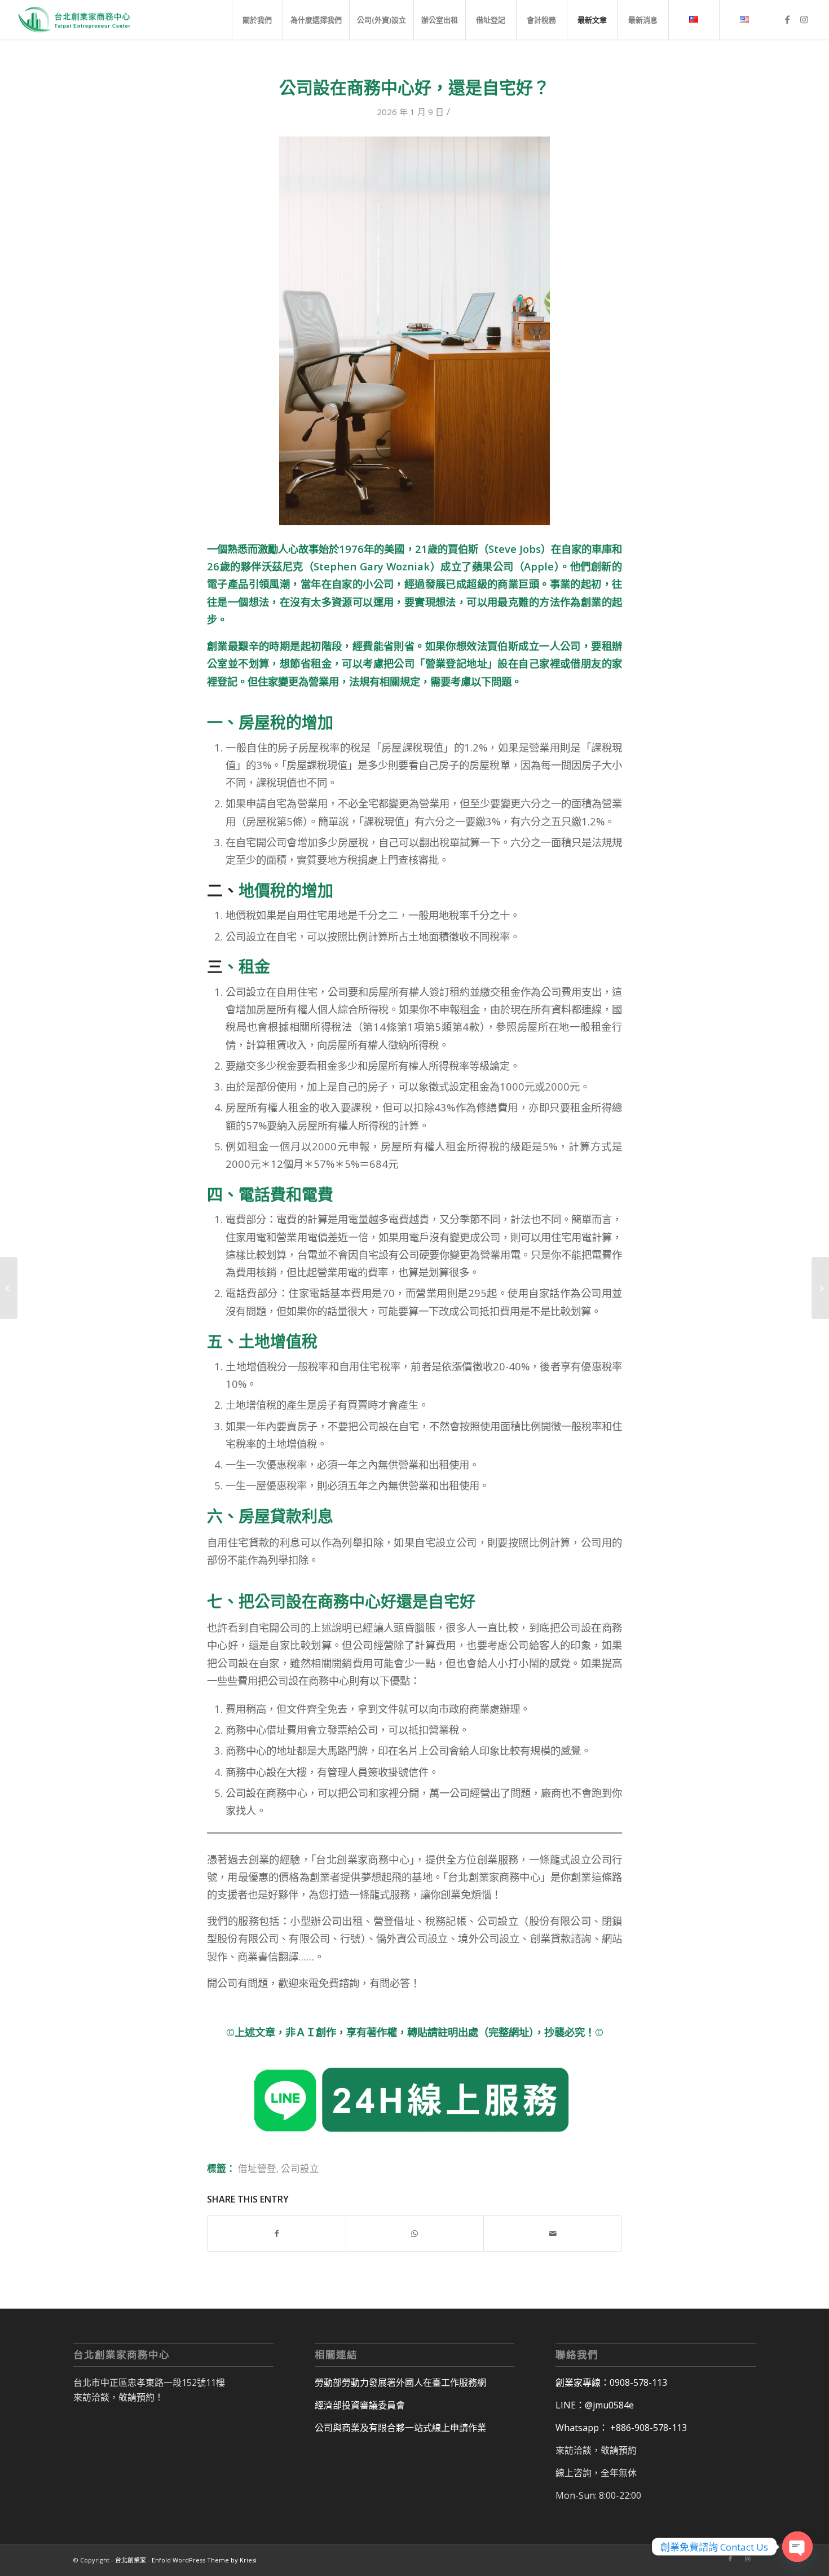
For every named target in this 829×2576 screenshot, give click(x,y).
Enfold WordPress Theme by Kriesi (204, 2560)
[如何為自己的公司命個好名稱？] (9, 1288)
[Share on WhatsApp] (415, 2234)
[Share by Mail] (553, 2234)
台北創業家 (131, 2560)
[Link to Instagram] (804, 19)
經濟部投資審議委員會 (360, 2405)
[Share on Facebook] (277, 2234)
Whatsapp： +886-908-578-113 (621, 2428)
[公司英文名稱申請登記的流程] (820, 1288)
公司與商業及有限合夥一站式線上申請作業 (400, 2428)
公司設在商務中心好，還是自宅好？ (414, 87)
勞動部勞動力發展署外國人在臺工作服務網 (400, 2382)
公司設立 (300, 2168)
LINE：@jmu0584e (595, 2405)
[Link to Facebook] (787, 19)
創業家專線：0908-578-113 (611, 2382)
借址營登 (257, 2168)
